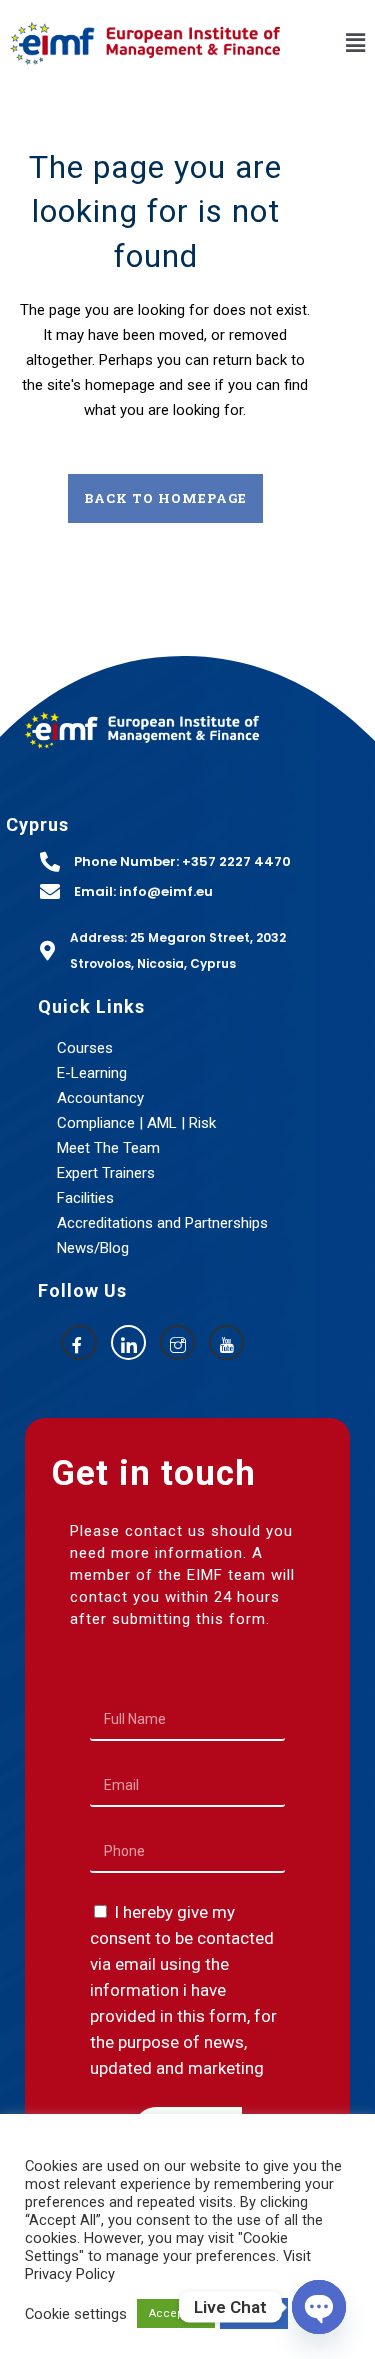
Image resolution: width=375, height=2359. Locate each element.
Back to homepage (165, 498)
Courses (85, 1048)
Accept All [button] (176, 2313)
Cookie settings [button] (76, 2314)
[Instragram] (177, 1342)
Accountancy (100, 1098)
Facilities (85, 1198)
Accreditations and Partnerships (162, 1223)
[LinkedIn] (128, 1342)
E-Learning (92, 1073)
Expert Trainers (106, 1173)
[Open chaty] (319, 2307)
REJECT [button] (254, 2313)
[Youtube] (226, 1342)
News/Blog (93, 1248)
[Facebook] (79, 1342)
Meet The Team (108, 1148)
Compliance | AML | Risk (136, 1123)
